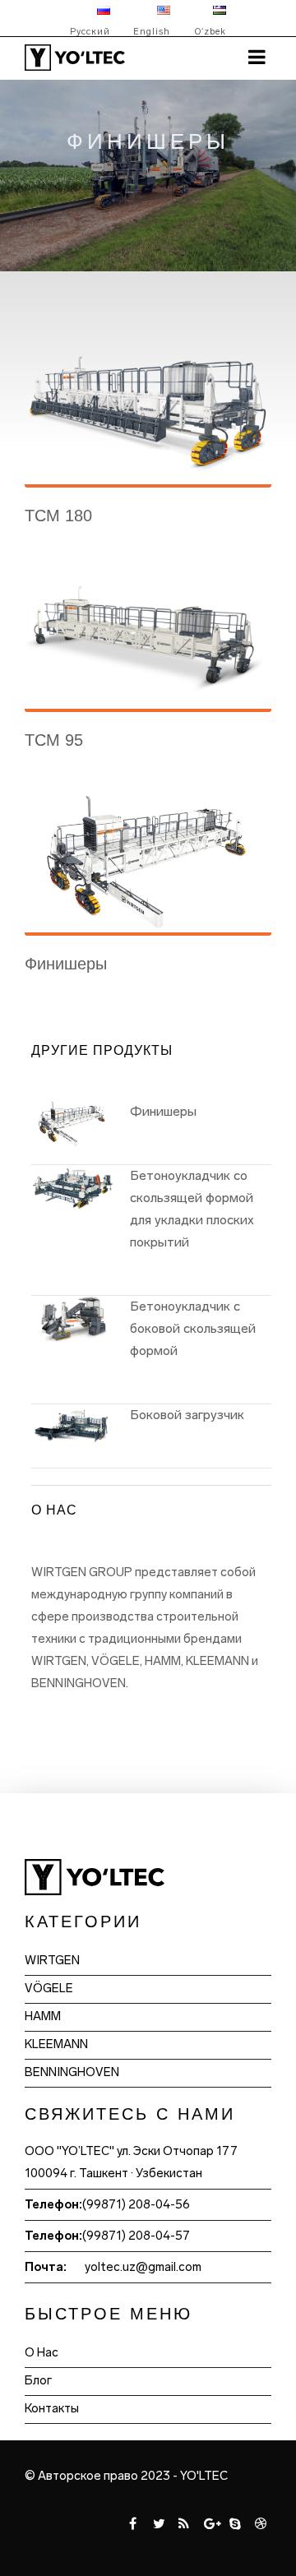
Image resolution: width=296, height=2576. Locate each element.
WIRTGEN (52, 1960)
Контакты (52, 2408)
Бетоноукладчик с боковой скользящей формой (193, 1328)
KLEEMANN (56, 2044)
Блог (38, 2380)
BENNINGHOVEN (72, 2072)
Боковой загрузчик (187, 1415)
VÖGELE (49, 1988)
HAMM (43, 2016)
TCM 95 (54, 740)
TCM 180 (58, 516)
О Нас (42, 2352)
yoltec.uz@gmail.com (143, 2267)
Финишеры (66, 964)
